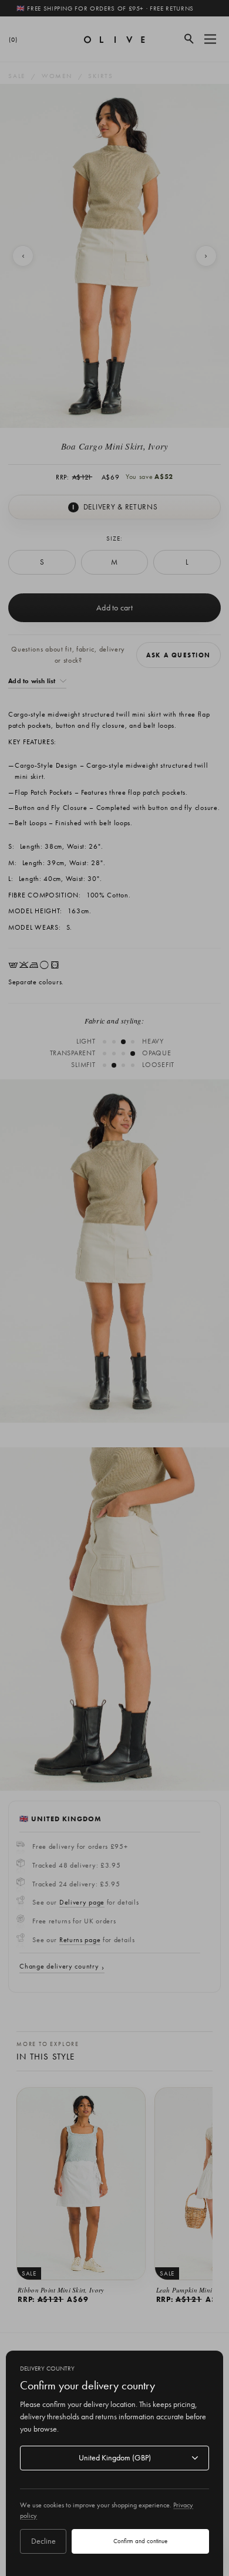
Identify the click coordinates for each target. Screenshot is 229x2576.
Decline (43, 2541)
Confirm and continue (140, 2541)
